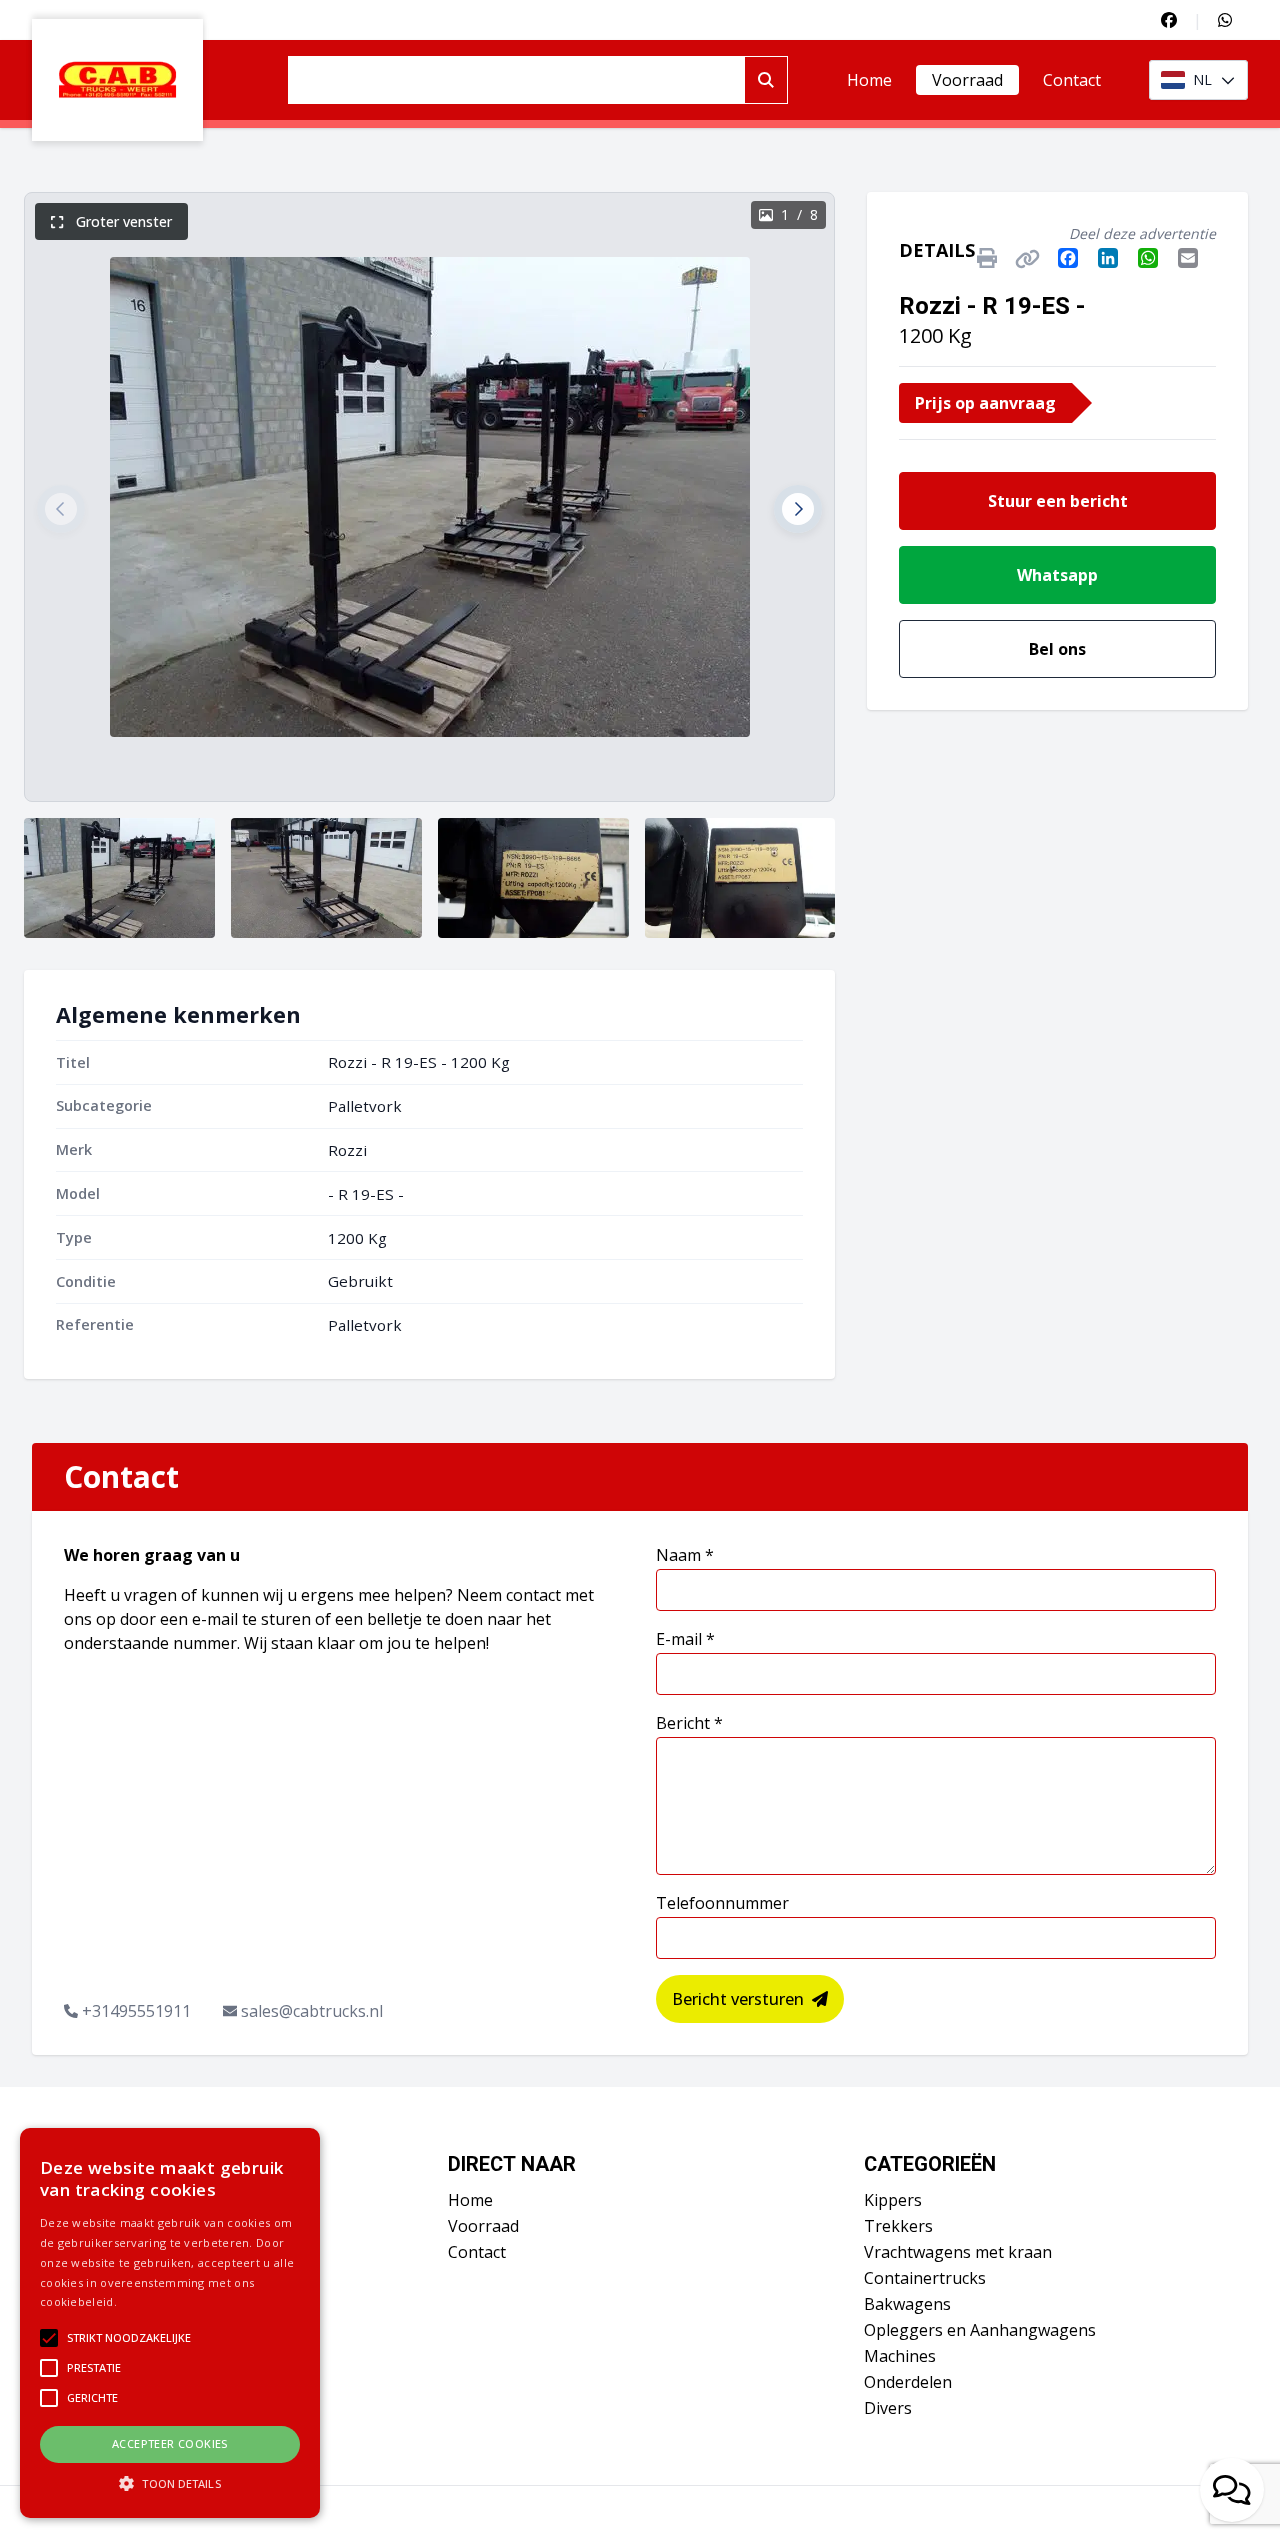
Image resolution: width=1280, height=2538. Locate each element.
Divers (888, 2408)
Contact (1072, 80)
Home (869, 80)
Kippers (893, 2200)
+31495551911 (136, 2011)
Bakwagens (907, 2304)
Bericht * (689, 1723)
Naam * (685, 1555)
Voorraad (967, 80)
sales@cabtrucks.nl (312, 2011)
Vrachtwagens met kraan (958, 2252)
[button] (61, 509)
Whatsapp (1057, 575)
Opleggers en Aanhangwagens (980, 2330)
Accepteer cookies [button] (170, 2443)
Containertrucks (925, 2278)
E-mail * (685, 1639)
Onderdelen (908, 2382)
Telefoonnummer (722, 1903)
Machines (900, 2356)
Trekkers (898, 2226)
